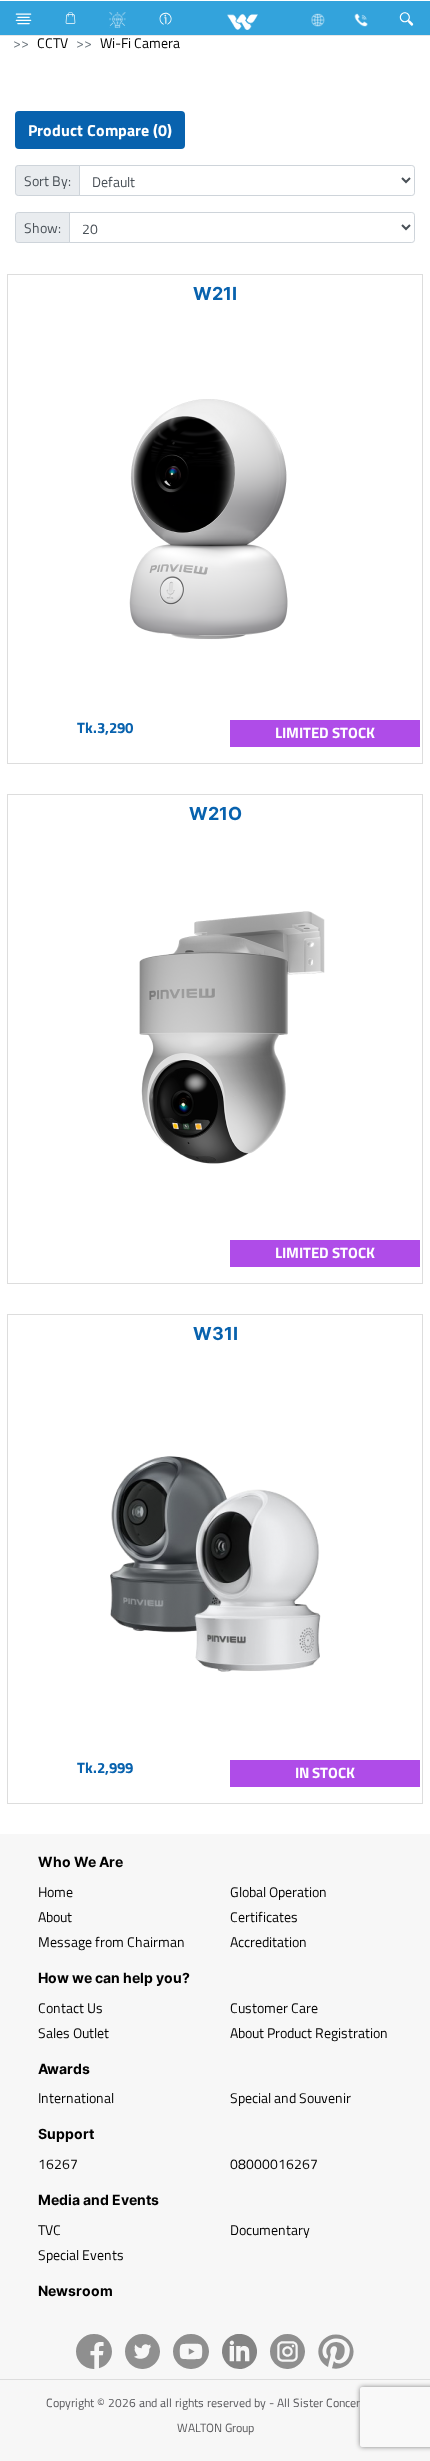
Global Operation (278, 1891)
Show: (42, 227)
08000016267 (274, 2163)
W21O (215, 813)
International (76, 2097)
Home (55, 1891)
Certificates (264, 1916)
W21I (215, 293)
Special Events (81, 2254)
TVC (49, 2229)
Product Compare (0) (100, 130)
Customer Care (274, 2007)
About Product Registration (309, 2032)
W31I (215, 1333)
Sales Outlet (73, 2032)
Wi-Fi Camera (140, 42)
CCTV (52, 42)
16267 (58, 2163)
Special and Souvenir (290, 2097)
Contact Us (70, 2007)
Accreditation (268, 1941)
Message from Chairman (111, 1941)
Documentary (270, 2229)
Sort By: (47, 180)
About (55, 1916)
